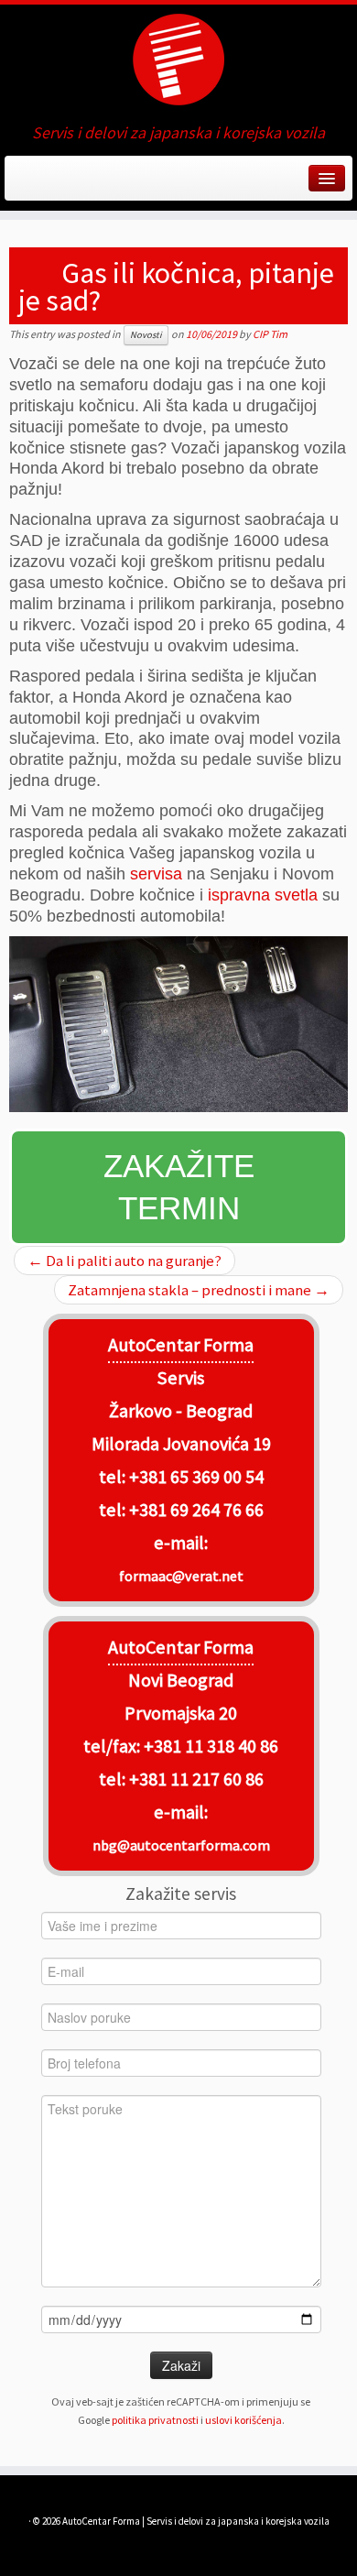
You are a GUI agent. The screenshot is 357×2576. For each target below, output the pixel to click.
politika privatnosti (155, 2420)
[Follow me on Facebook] (21, 184)
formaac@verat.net (181, 1576)
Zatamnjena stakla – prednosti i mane (199, 1290)
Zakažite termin (179, 1187)
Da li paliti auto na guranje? (124, 1261)
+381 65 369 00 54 (196, 1477)
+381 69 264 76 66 (196, 1510)
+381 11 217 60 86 (196, 1779)
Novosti (146, 335)
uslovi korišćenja (243, 2420)
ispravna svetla (263, 895)
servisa (156, 874)
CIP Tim (270, 334)
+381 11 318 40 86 (209, 1746)
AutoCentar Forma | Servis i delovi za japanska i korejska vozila (196, 2521)
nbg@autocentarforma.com (181, 1845)
